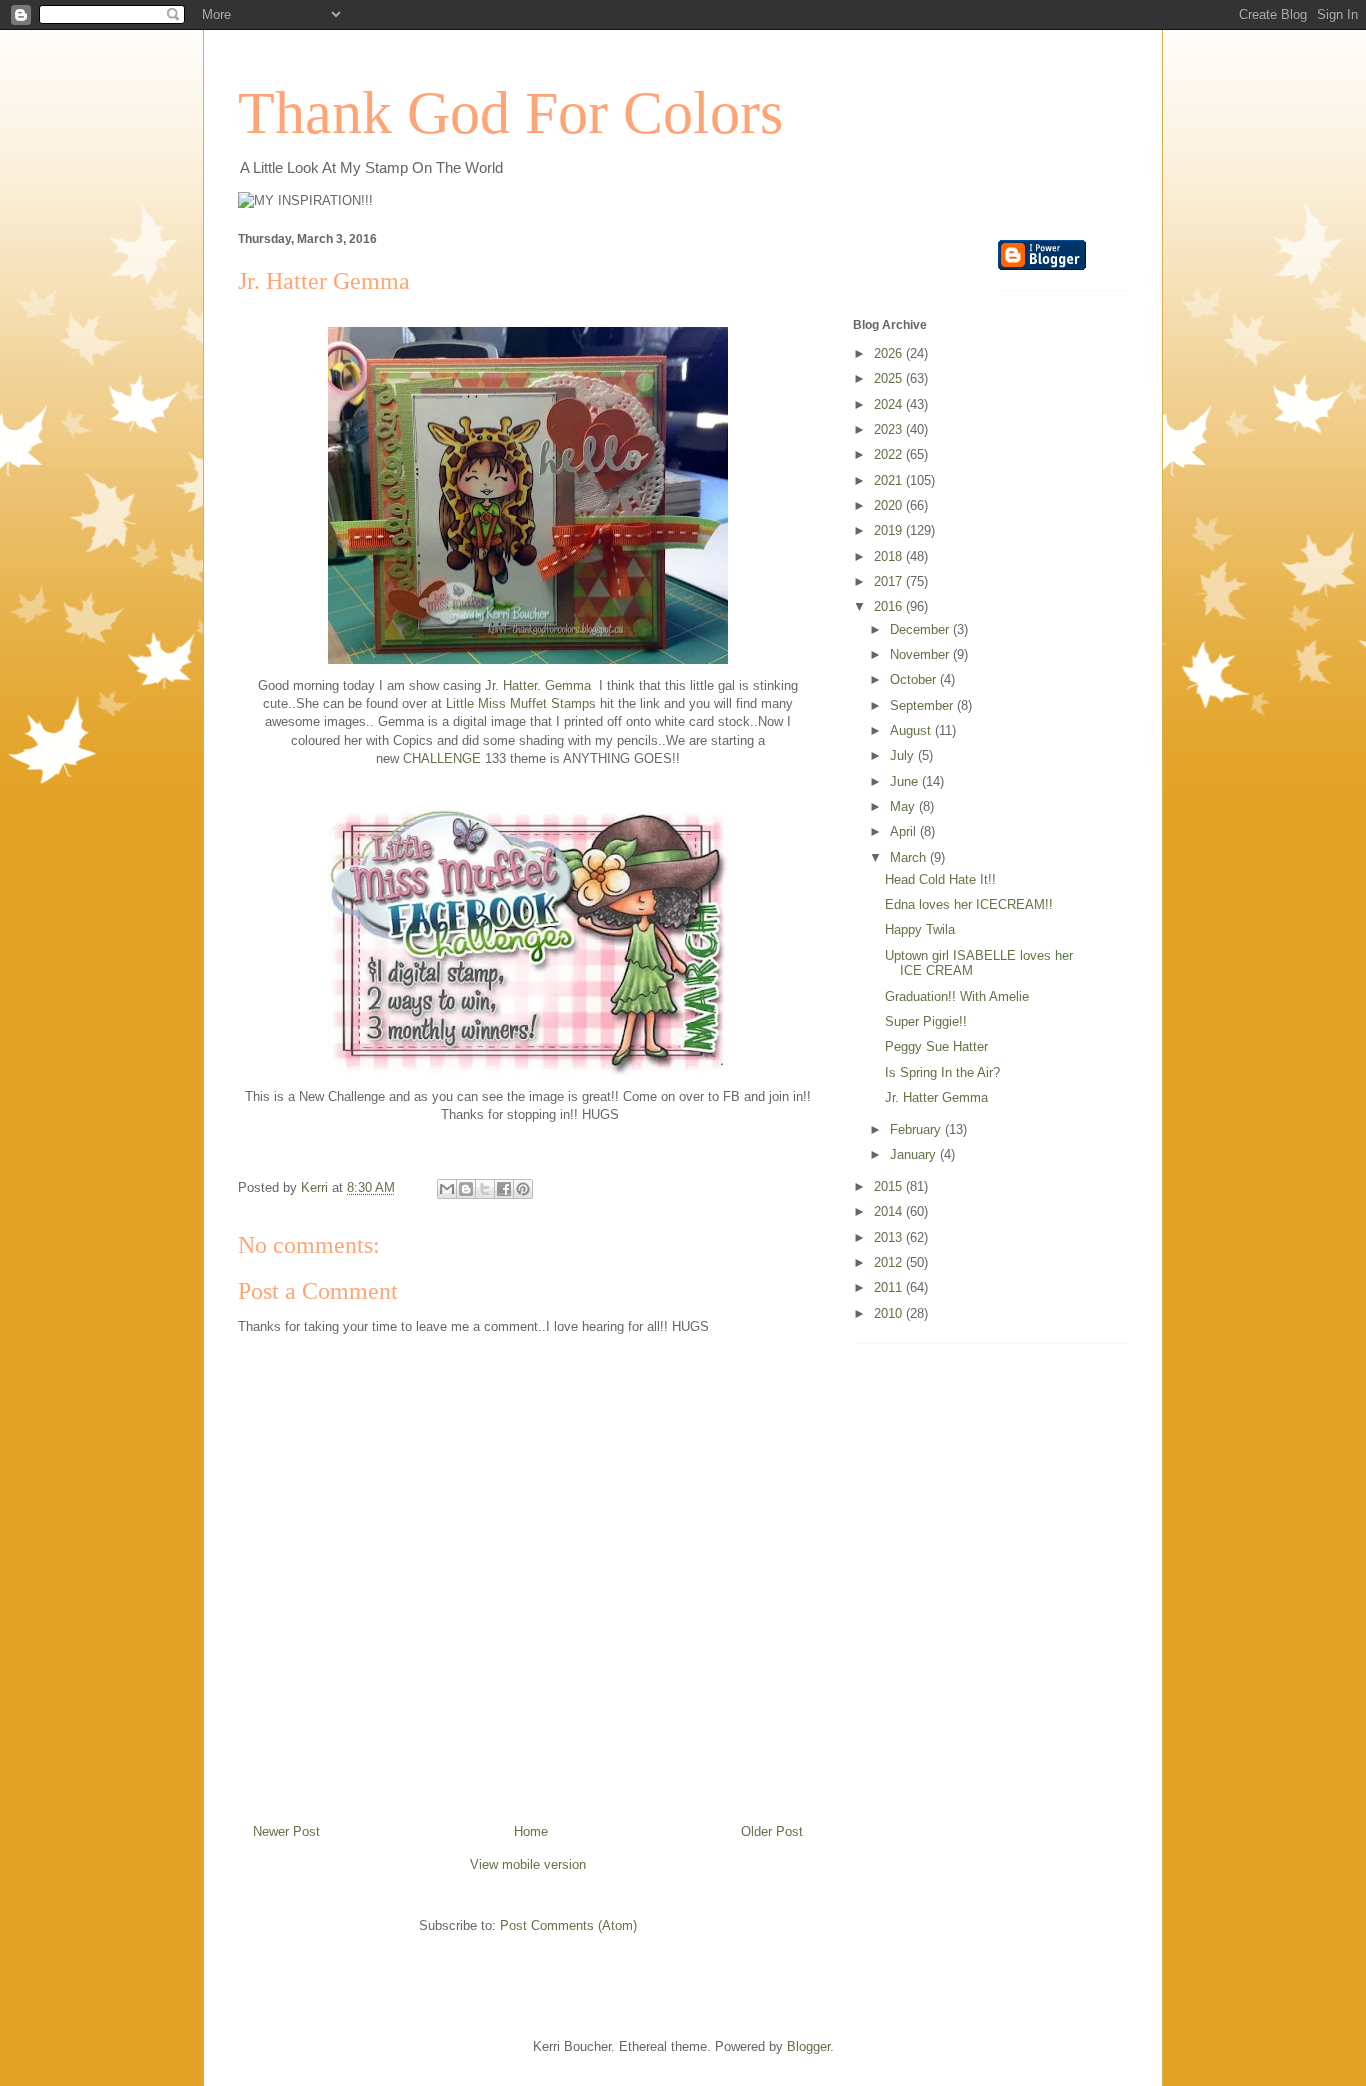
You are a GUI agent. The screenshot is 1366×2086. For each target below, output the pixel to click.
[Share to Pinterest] (523, 1189)
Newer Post (286, 1831)
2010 (890, 1313)
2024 (890, 404)
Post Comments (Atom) (568, 1925)
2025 (890, 378)
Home (531, 1831)
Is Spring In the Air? (942, 1072)
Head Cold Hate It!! (940, 879)
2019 (890, 530)
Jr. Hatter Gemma (936, 1097)
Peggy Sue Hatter (936, 1046)
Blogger (808, 2046)
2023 (890, 429)
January (915, 1154)
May (904, 806)
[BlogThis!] (466, 1189)
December (921, 629)
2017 (890, 581)
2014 (890, 1211)
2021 (890, 480)
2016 (890, 606)
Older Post (772, 1831)
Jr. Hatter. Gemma (538, 685)
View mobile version (528, 1864)
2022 (890, 454)
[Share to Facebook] (504, 1189)
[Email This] (447, 1189)
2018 (890, 556)
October (915, 679)
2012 (890, 1262)
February (917, 1129)
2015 (890, 1186)
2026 (890, 353)
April (905, 831)
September (923, 705)
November (921, 654)
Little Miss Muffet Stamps (521, 703)
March (910, 857)
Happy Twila (920, 929)
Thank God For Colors (510, 113)
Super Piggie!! (926, 1021)
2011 (890, 1287)
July (904, 755)
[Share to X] (485, 1189)
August (912, 730)
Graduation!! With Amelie (957, 996)
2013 (890, 1237)
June (906, 781)
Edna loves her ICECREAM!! (969, 904)
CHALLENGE (442, 758)
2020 (890, 505)
